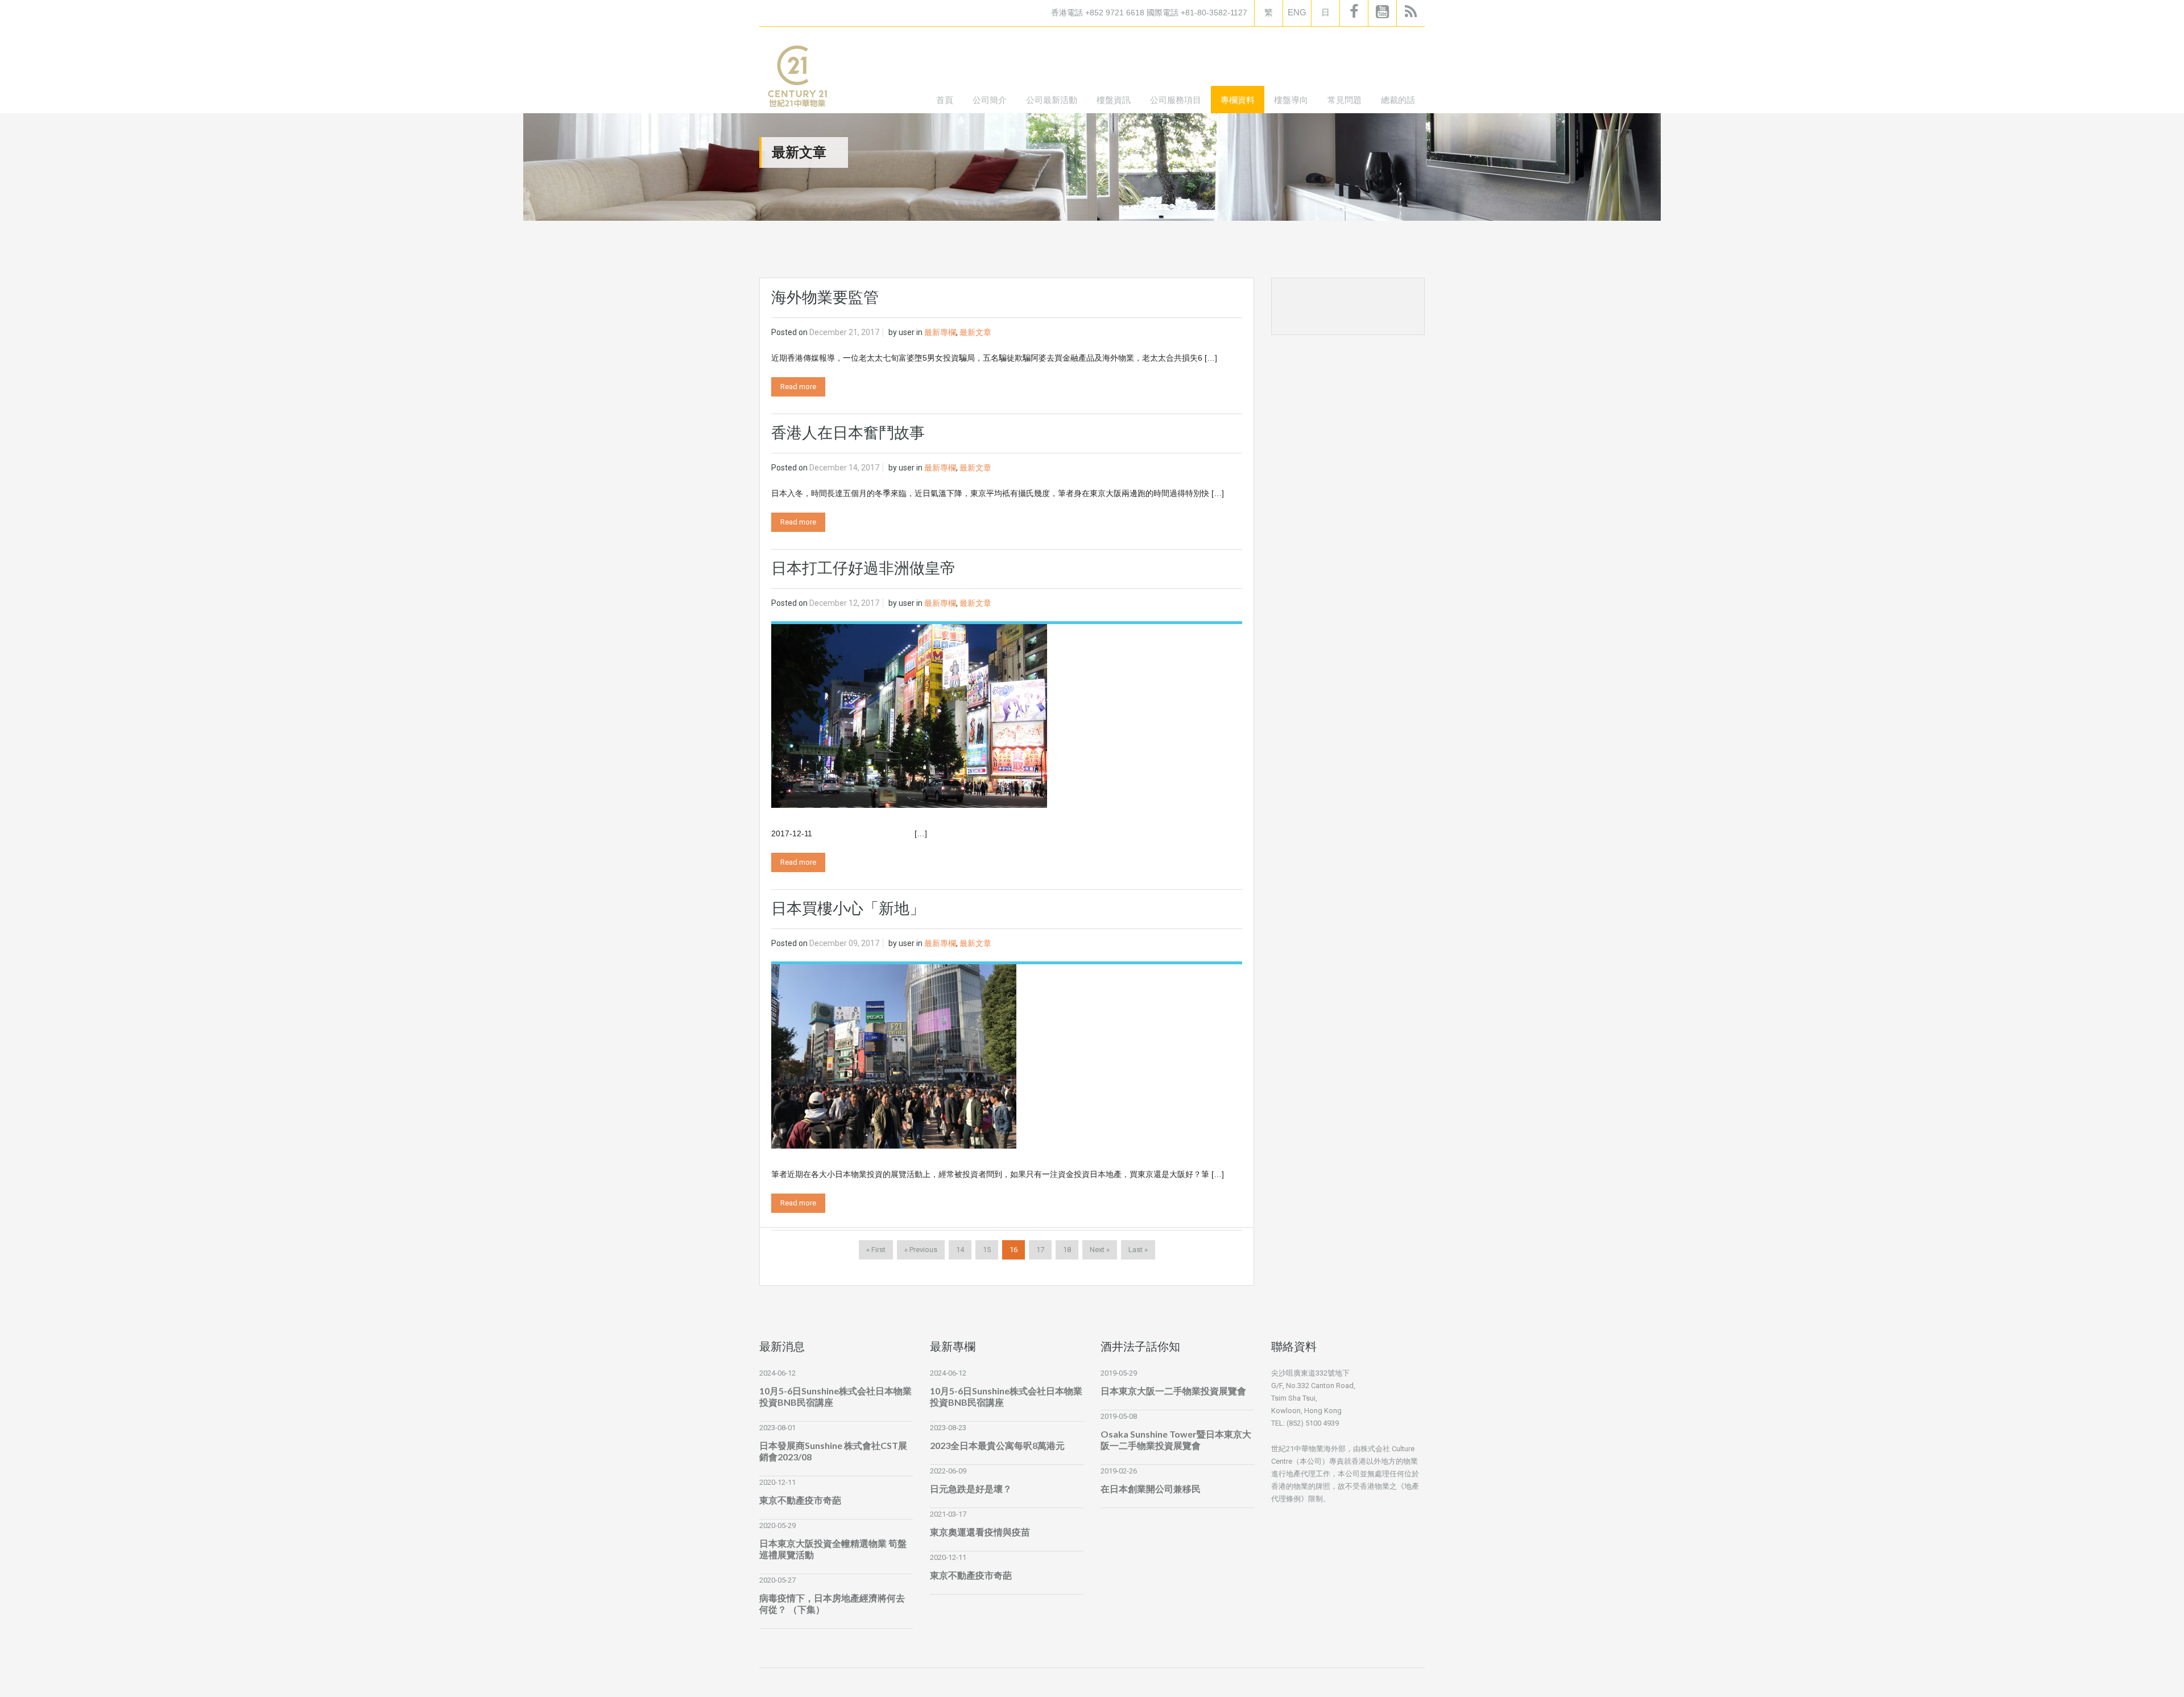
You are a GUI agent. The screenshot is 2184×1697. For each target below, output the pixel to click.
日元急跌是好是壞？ (971, 1489)
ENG (1297, 12)
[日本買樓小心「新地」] (894, 1056)
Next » (1100, 1250)
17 (1040, 1250)
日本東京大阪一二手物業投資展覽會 (1173, 1391)
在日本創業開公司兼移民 (1151, 1489)
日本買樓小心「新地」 (848, 909)
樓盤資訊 (1114, 100)
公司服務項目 (1176, 100)
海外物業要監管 (825, 298)
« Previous (921, 1250)
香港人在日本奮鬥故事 (848, 433)
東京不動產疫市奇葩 (800, 1500)
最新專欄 (940, 332)
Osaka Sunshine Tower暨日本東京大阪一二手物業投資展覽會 (1176, 1440)
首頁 (945, 100)
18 (1067, 1250)
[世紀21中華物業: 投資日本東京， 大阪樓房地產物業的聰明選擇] (797, 79)
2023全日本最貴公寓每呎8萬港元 (997, 1445)
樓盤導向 (1291, 100)
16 (1014, 1250)
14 (960, 1250)
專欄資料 (1238, 100)
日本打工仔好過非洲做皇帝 (863, 568)
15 (987, 1250)
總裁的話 (1398, 100)
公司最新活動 (1052, 100)
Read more (798, 387)
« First (876, 1250)
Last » (1138, 1250)
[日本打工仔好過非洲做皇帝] (909, 715)
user (907, 332)
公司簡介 (990, 100)
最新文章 (975, 332)
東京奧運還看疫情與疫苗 (980, 1532)
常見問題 (1345, 100)
